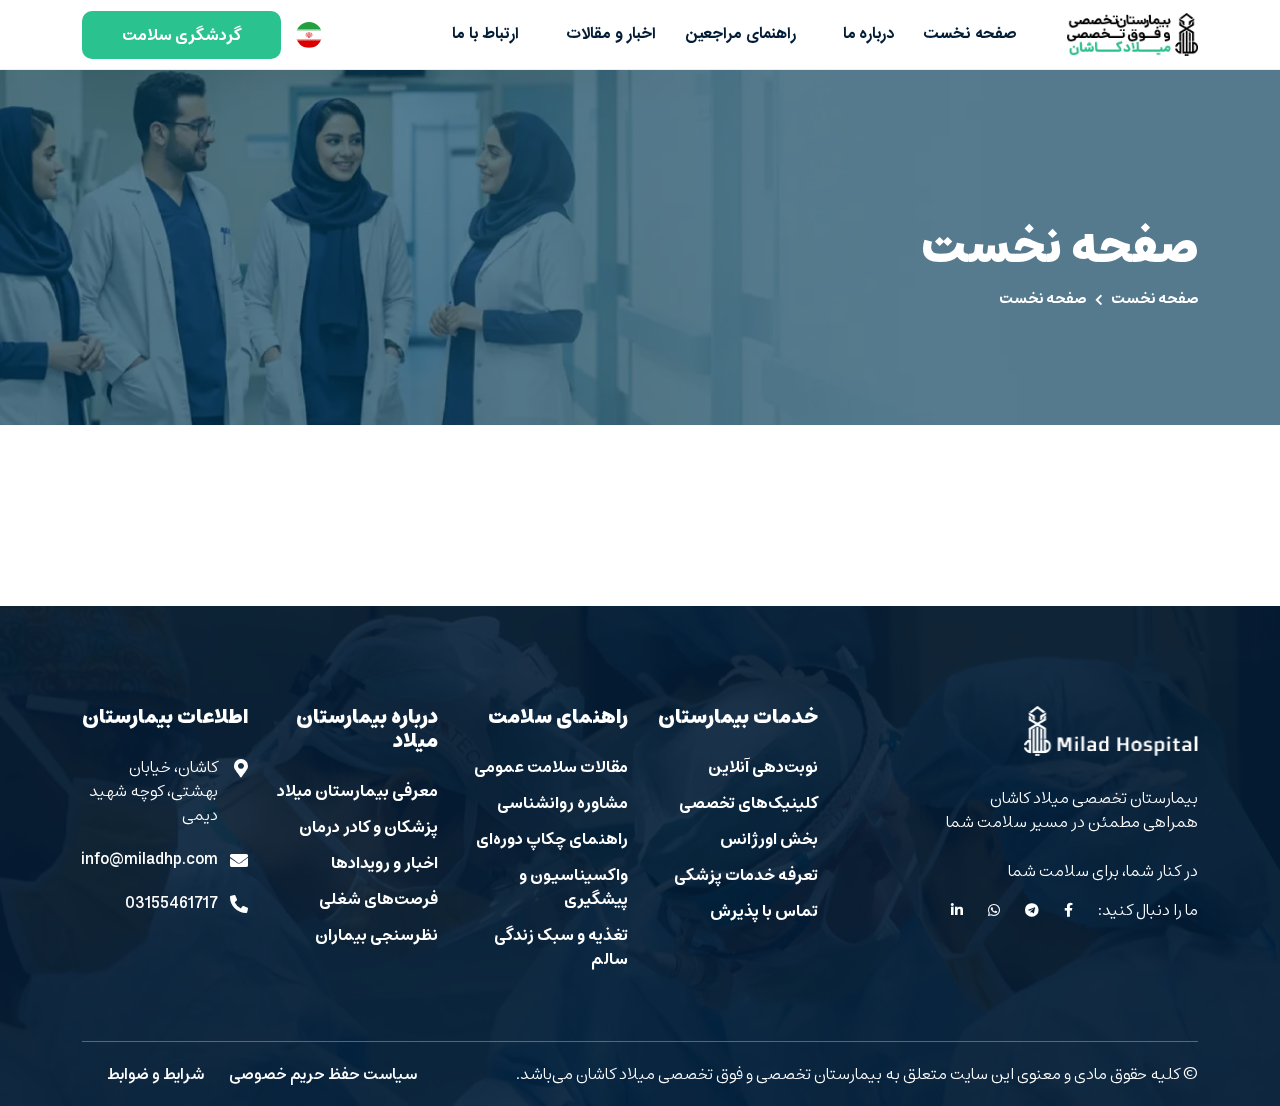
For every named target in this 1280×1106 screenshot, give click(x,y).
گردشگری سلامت (181, 35)
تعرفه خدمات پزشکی (746, 875)
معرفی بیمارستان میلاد (357, 791)
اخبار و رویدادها (384, 863)
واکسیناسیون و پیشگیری (573, 887)
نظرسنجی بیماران (376, 935)
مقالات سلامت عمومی (551, 767)
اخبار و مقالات (609, 34)
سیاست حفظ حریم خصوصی (323, 1074)
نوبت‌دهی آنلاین (763, 767)
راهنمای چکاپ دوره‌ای (552, 839)
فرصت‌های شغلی (378, 899)
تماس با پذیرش (764, 911)
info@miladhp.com (150, 860)
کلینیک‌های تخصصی (748, 803)
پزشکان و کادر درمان (368, 827)
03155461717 (171, 904)
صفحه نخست (970, 34)
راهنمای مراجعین (741, 34)
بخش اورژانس (769, 839)
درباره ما (866, 34)
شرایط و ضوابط (155, 1074)
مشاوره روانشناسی (562, 803)
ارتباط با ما (485, 34)
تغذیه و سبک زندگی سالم (561, 947)
